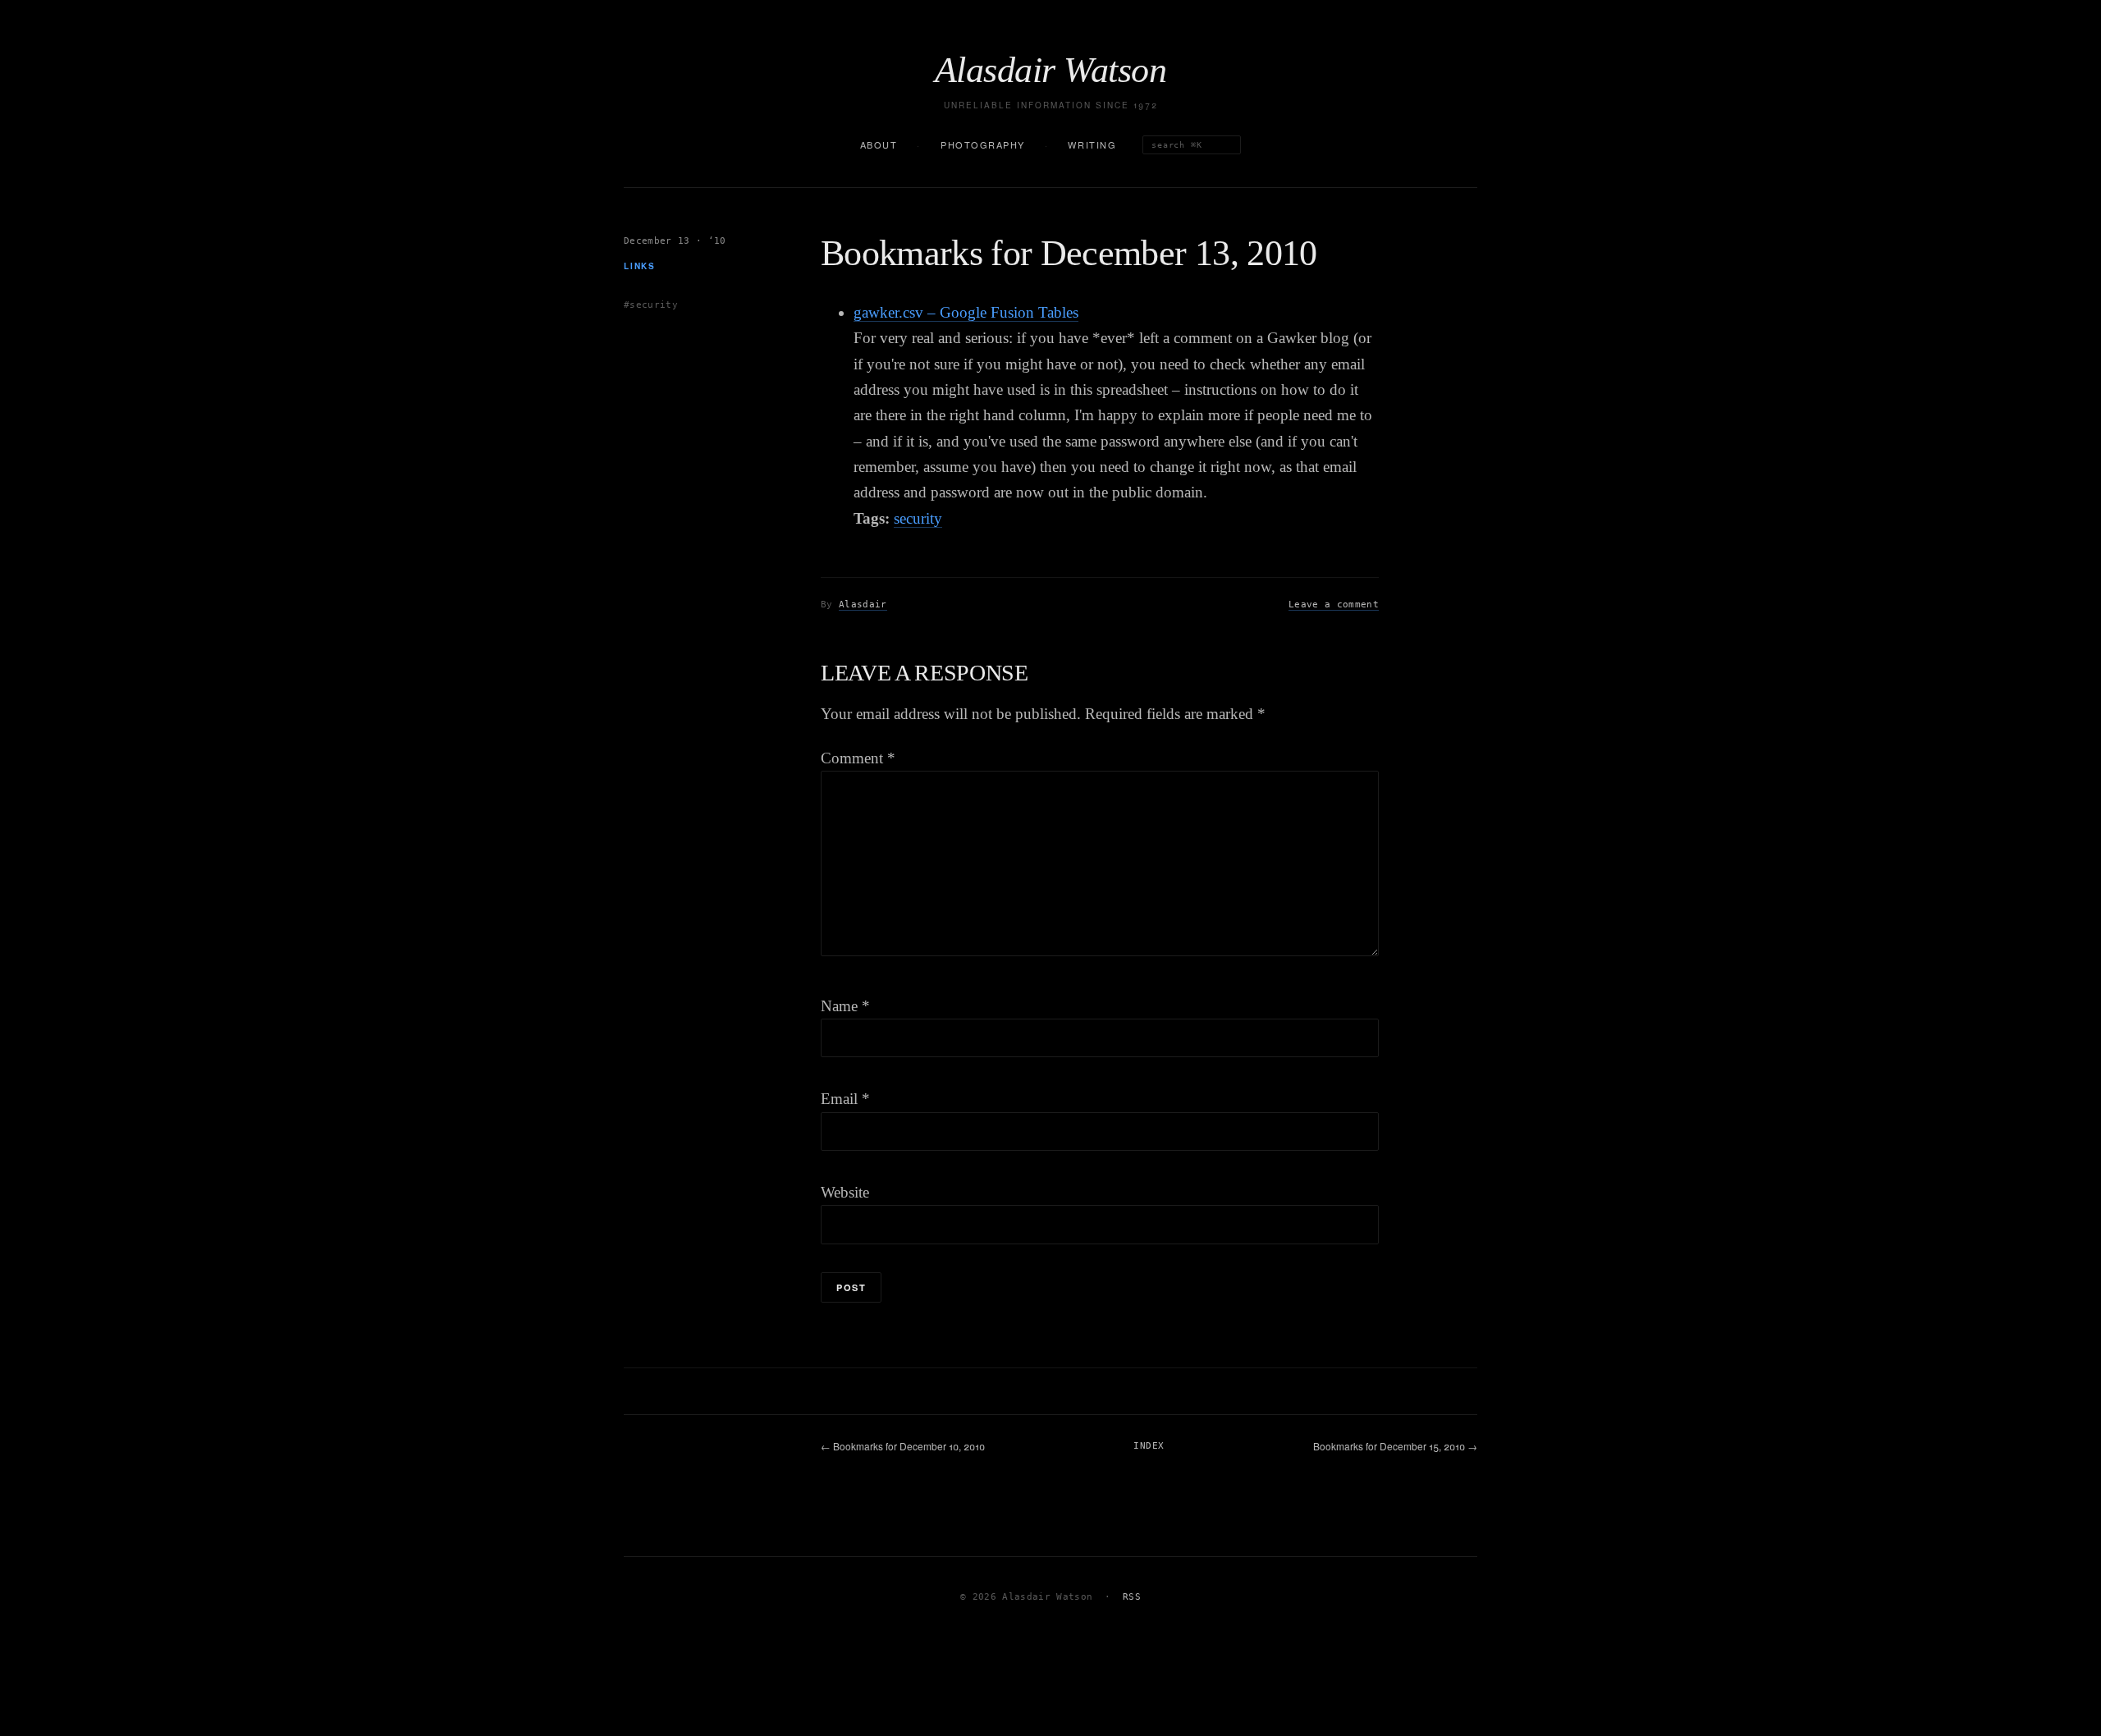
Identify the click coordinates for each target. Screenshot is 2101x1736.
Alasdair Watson (1050, 71)
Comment (858, 758)
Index (1149, 1446)
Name (845, 1006)
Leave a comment (1334, 605)
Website (845, 1192)
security (918, 518)
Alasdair (863, 605)
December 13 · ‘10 (675, 241)
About (879, 144)
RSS (1132, 1597)
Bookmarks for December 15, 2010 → (1395, 1446)
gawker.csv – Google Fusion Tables (966, 312)
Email (845, 1099)
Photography (983, 144)
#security (651, 304)
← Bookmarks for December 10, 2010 (903, 1446)
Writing (1092, 144)
